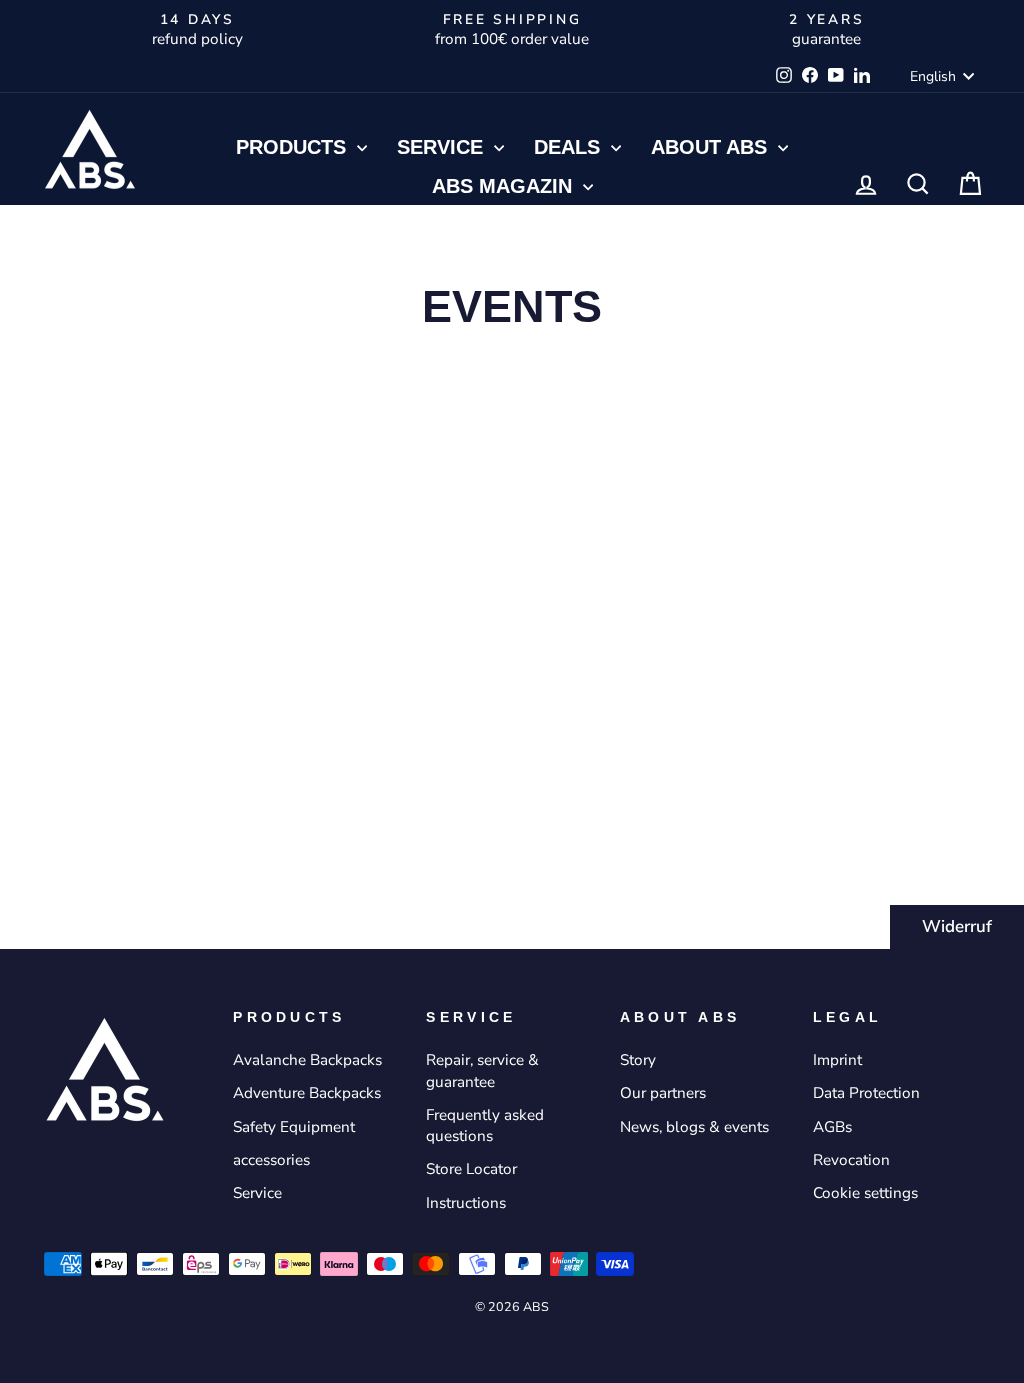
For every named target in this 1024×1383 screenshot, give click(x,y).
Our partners (663, 1093)
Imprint (837, 1060)
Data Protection (866, 1093)
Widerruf (957, 926)
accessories (271, 1160)
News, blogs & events (694, 1127)
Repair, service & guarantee (482, 1070)
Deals (570, 147)
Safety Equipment (294, 1127)
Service (443, 147)
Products (294, 147)
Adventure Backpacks (307, 1093)
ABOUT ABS (712, 147)
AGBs (832, 1127)
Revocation (851, 1160)
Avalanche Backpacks (307, 1060)
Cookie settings (865, 1193)
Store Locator (471, 1169)
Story (638, 1060)
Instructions (466, 1203)
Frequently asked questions (485, 1125)
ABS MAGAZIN (505, 186)
